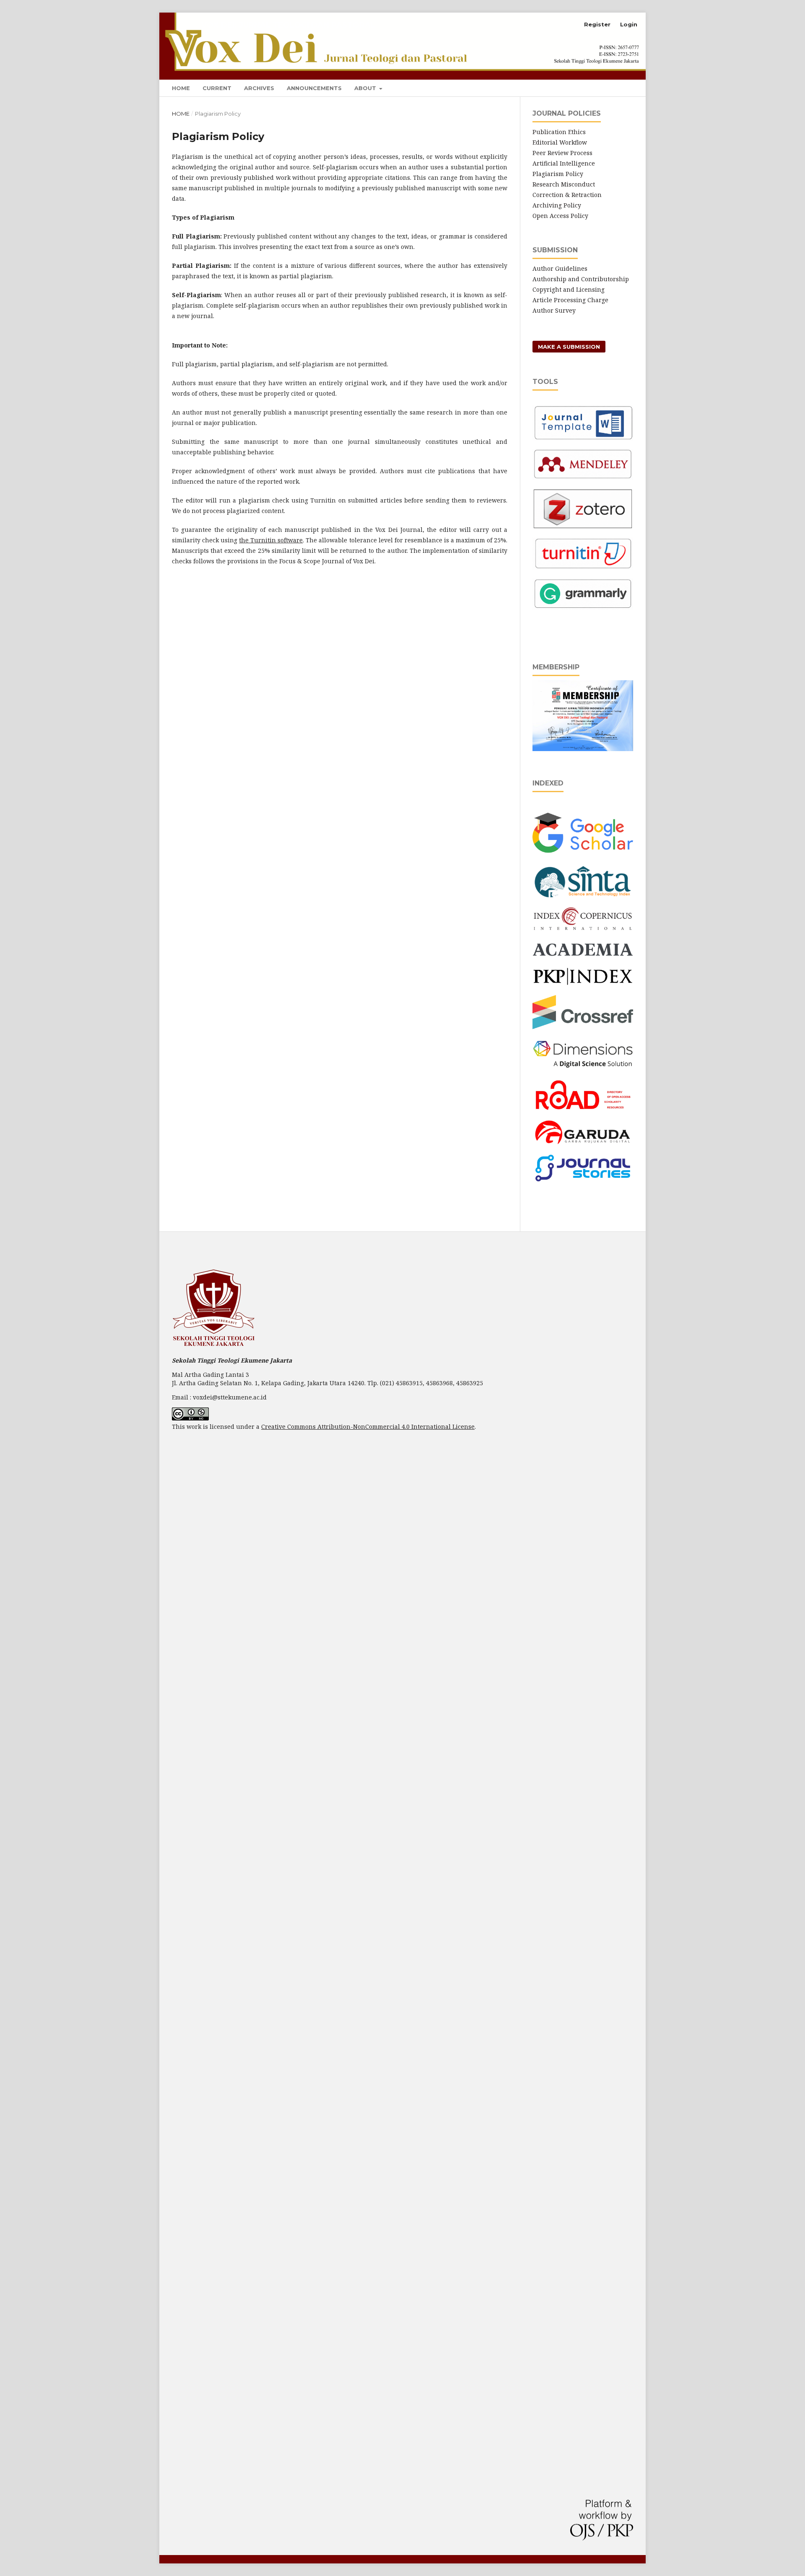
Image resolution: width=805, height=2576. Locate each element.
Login (629, 24)
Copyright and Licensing (569, 289)
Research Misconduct (565, 184)
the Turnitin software (271, 540)
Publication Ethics (559, 132)
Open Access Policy (560, 216)
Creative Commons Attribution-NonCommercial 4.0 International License (368, 1427)
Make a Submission (569, 347)
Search (619, 87)
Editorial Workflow (560, 142)
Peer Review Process (562, 153)
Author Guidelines (560, 268)
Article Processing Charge (570, 300)
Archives (259, 88)
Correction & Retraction (568, 195)
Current (217, 88)
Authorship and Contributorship (581, 279)
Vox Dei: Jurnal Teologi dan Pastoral (288, 25)
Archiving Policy (557, 205)
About (366, 88)
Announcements (314, 88)
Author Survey (554, 310)
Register (597, 24)
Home (181, 88)
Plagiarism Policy (558, 174)
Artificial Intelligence (565, 163)
